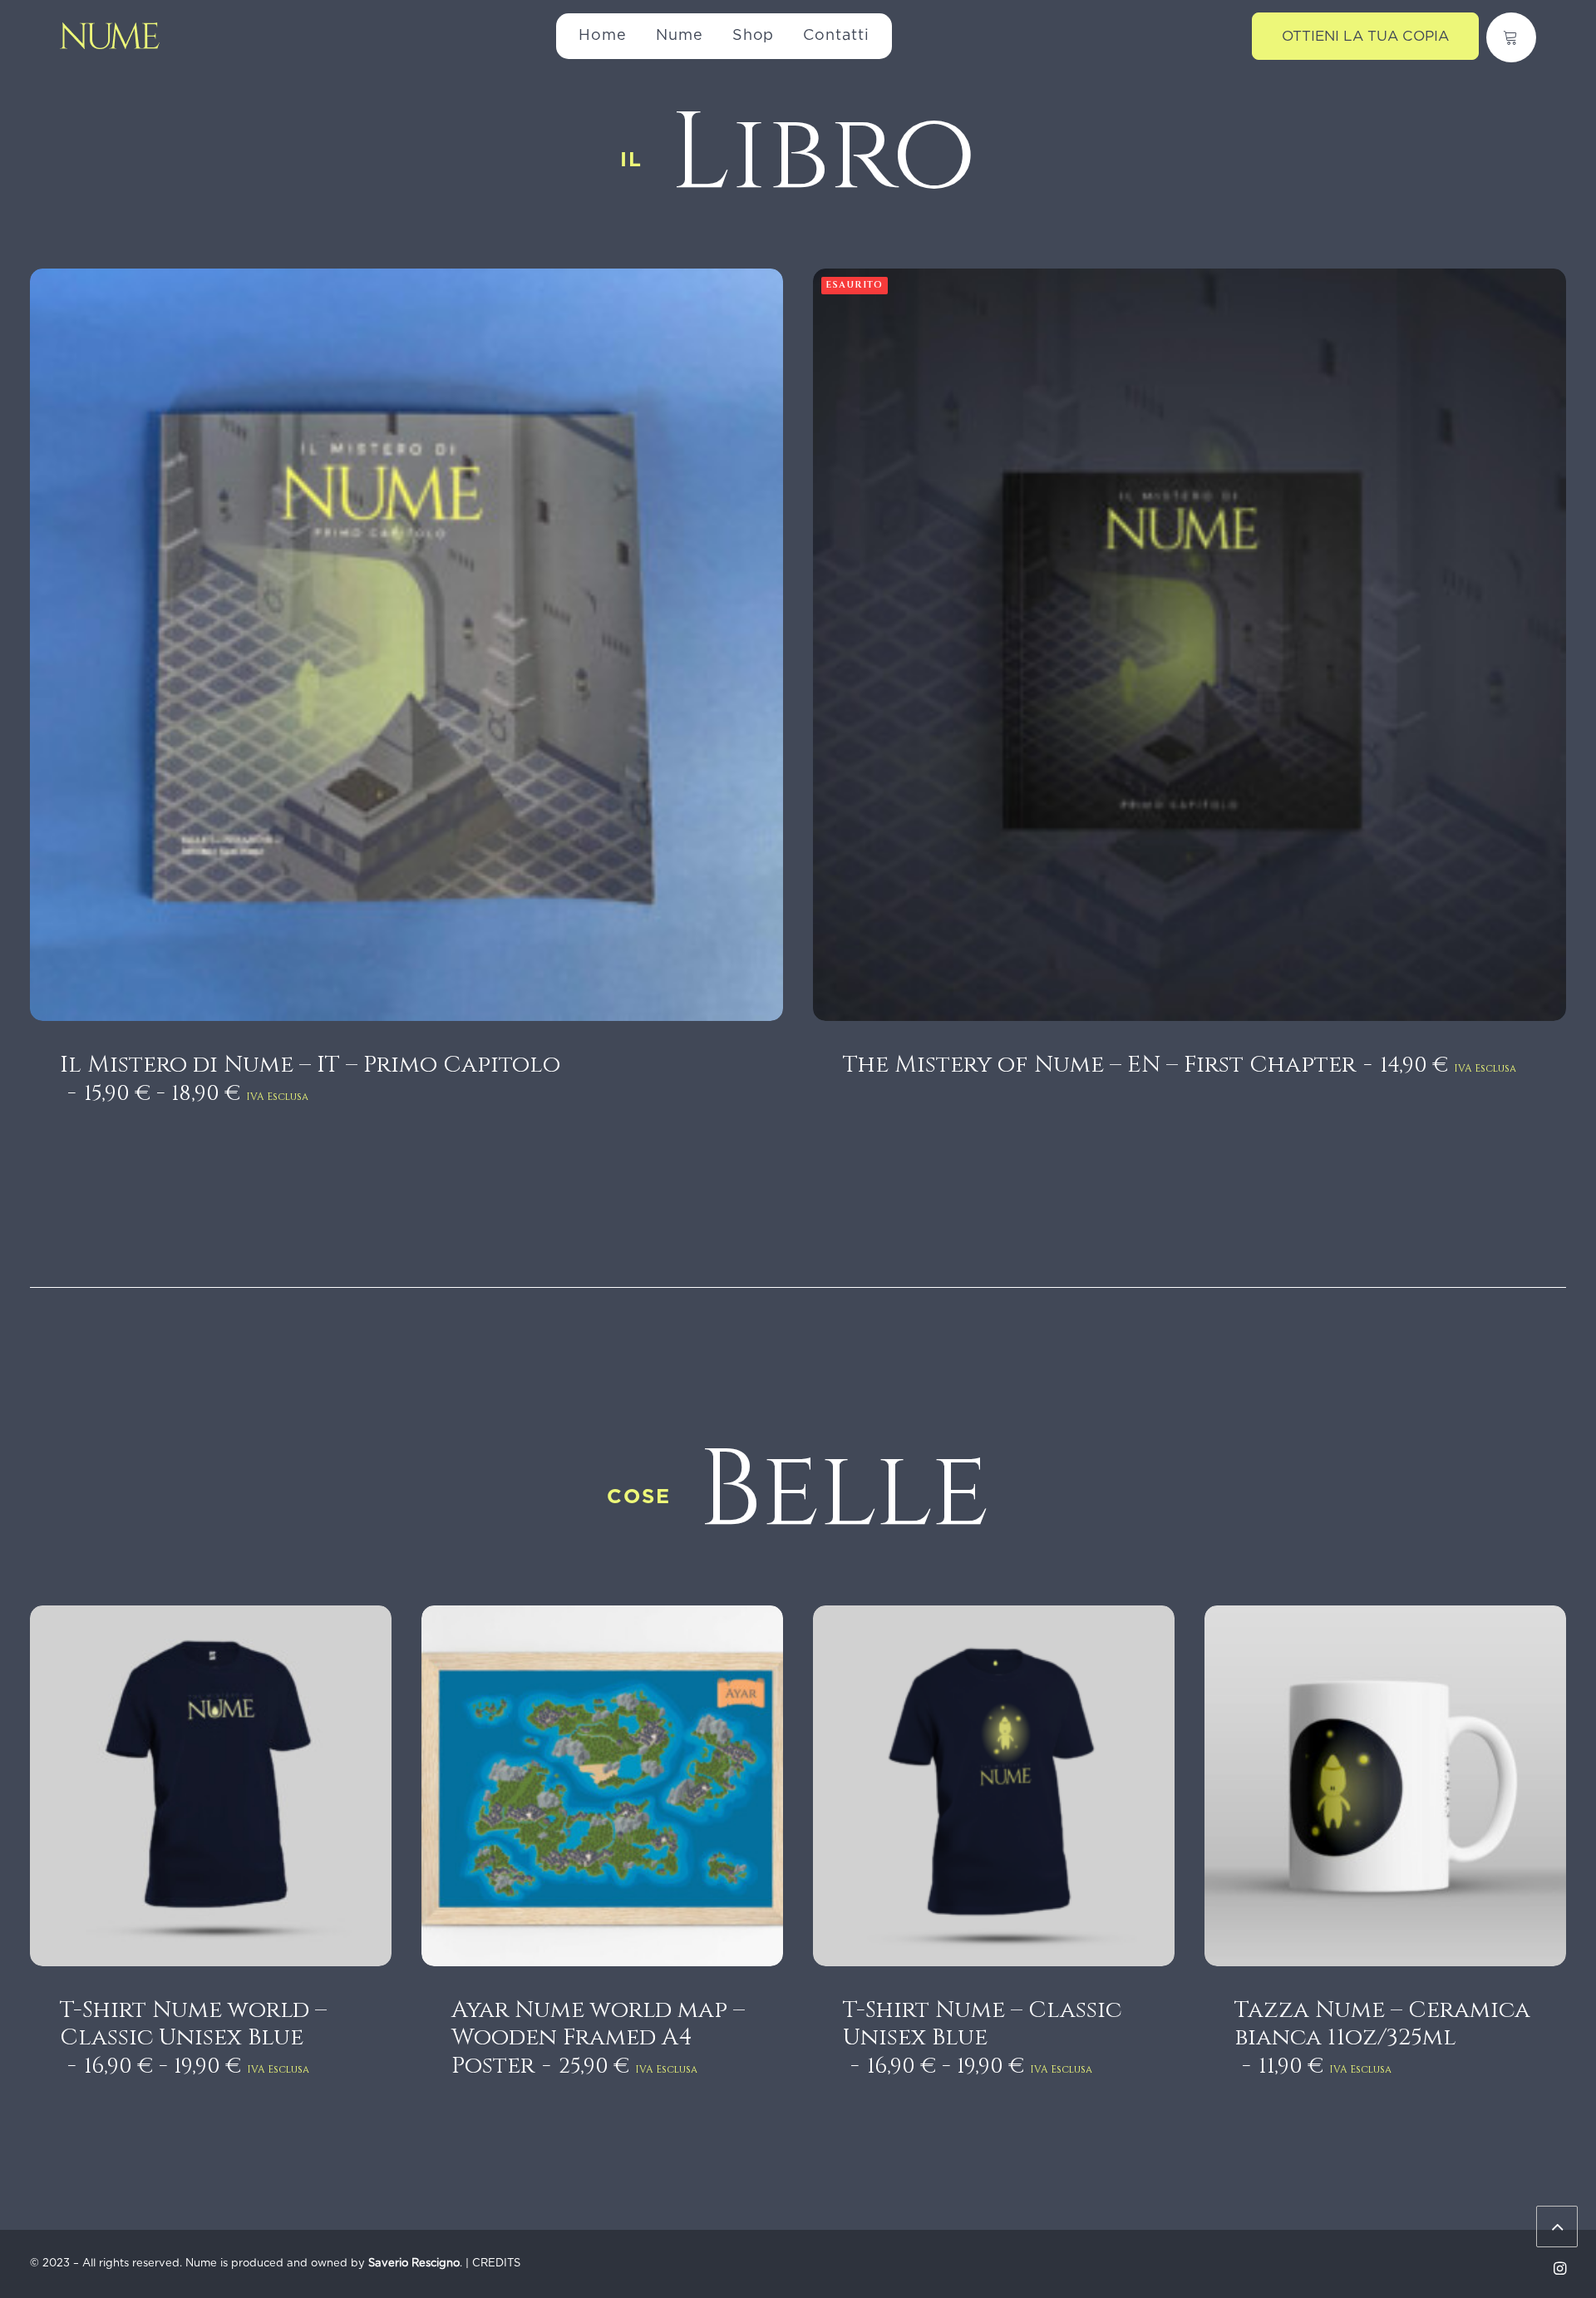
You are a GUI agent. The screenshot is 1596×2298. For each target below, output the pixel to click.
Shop (754, 36)
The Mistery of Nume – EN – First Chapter (1180, 1065)
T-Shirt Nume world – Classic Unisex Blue (193, 2038)
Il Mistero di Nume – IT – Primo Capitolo (310, 1079)
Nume (680, 36)
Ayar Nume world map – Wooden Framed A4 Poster (598, 2038)
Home (603, 36)
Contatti (836, 36)
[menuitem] (603, 36)
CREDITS (496, 2263)
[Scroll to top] (1557, 2226)
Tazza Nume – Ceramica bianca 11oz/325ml (1382, 2038)
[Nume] (110, 36)
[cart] (1511, 37)
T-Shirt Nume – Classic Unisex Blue (982, 2038)
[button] (406, 645)
